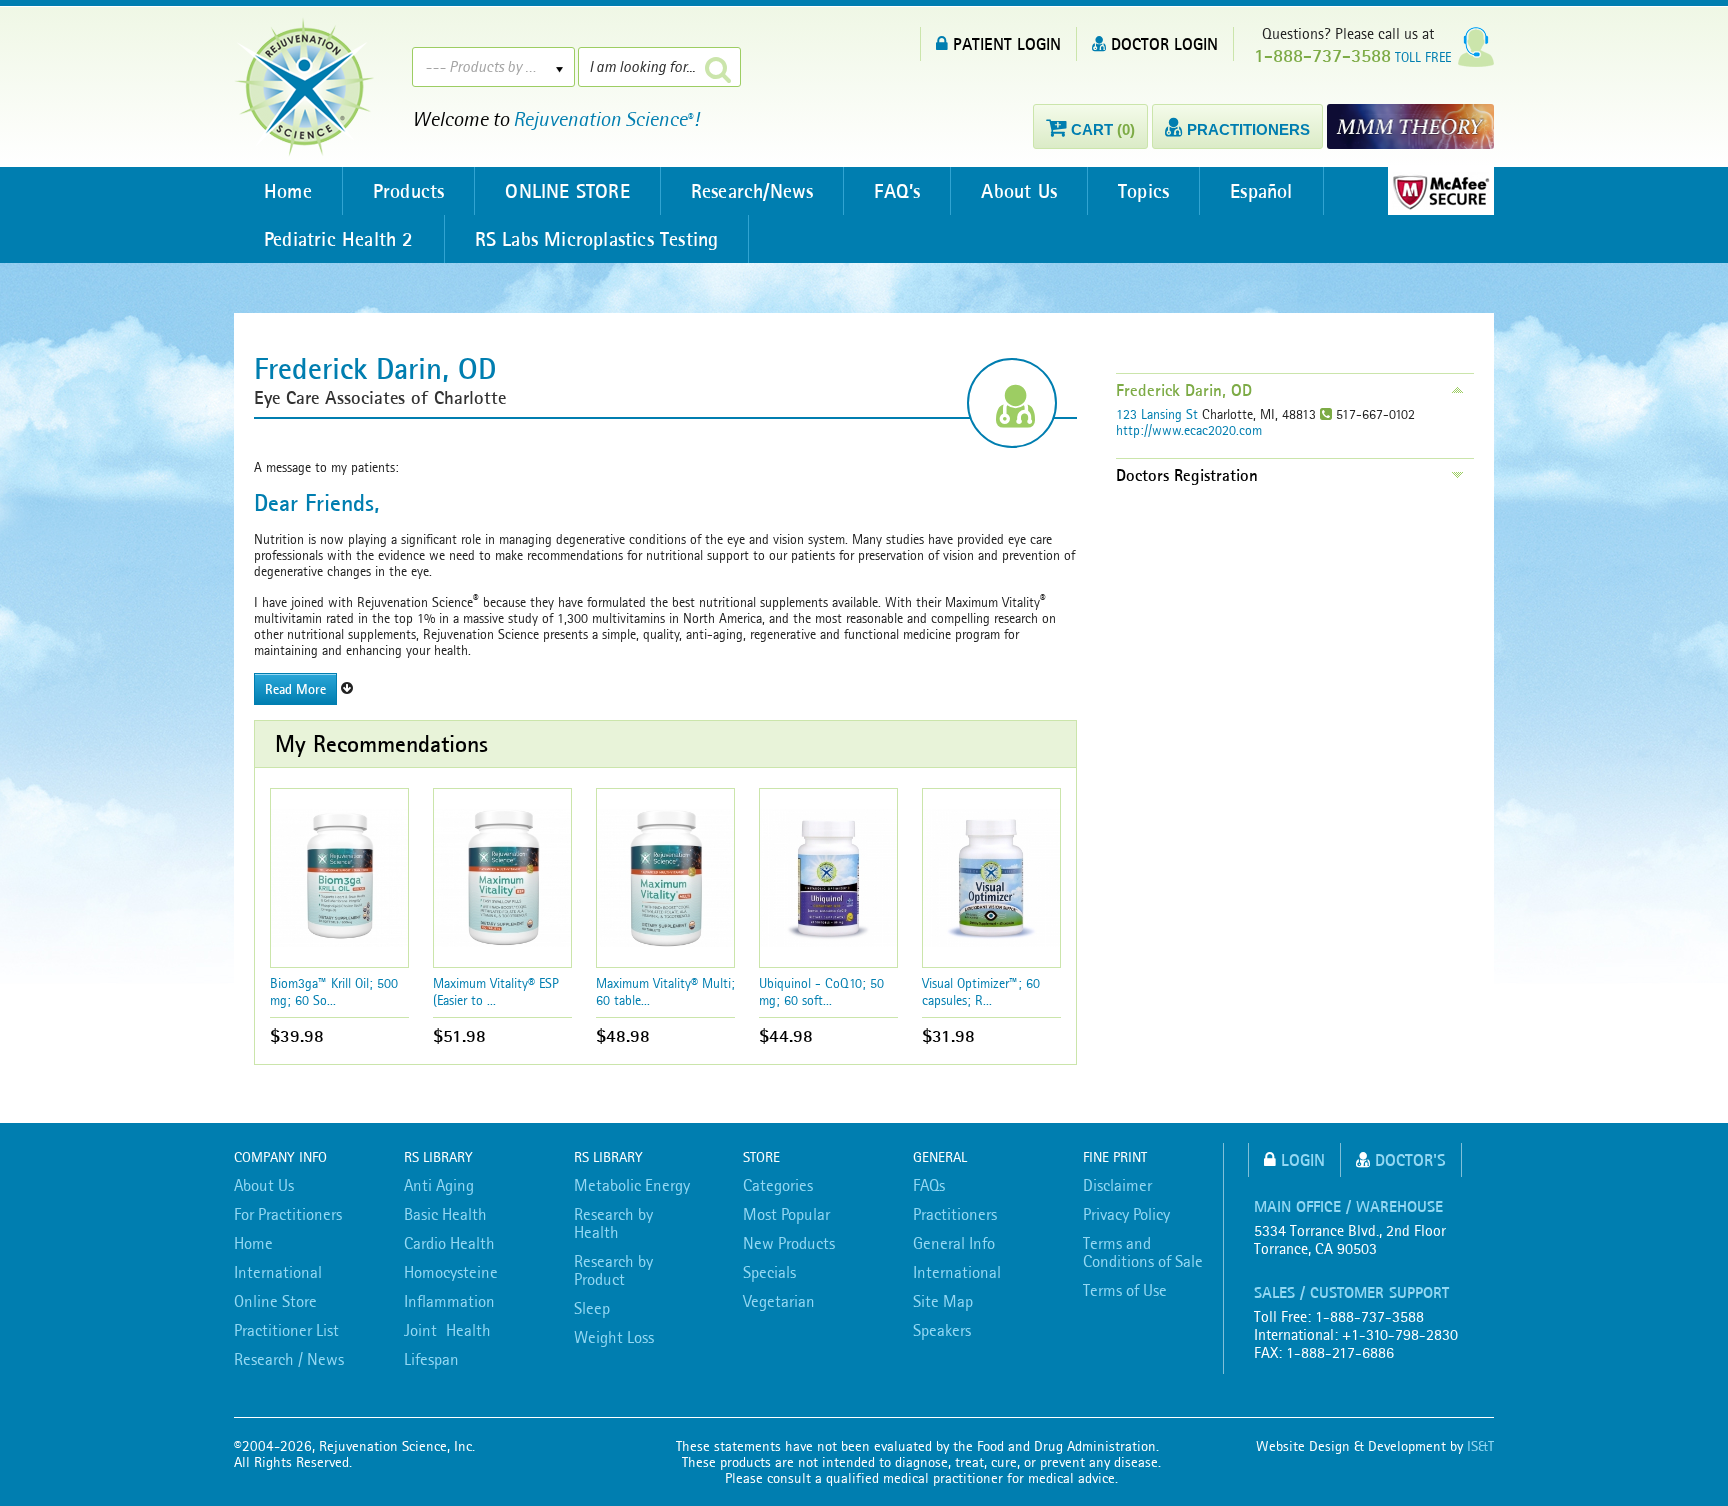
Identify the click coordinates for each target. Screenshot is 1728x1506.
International (278, 1272)
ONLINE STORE (567, 191)
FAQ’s (897, 191)
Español (1261, 191)
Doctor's (1410, 1159)
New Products (789, 1243)
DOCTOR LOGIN (1164, 43)
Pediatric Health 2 (339, 239)
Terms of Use (1125, 1290)
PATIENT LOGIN (1007, 43)
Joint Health (447, 1330)
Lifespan (431, 1359)
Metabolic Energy (632, 1185)
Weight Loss (614, 1337)
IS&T (1480, 1446)
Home (288, 191)
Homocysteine (451, 1272)
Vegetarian (779, 1301)
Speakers (942, 1330)
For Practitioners (288, 1214)
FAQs (929, 1185)
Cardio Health (449, 1243)
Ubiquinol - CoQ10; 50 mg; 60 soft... (821, 991)
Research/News (752, 191)
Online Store (275, 1301)
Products (409, 191)
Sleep (592, 1308)
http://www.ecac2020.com (1189, 430)
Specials (769, 1272)
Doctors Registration (1187, 475)
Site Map (943, 1301)
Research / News (289, 1359)
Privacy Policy (1126, 1214)
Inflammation (449, 1301)
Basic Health (445, 1214)
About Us (1019, 191)
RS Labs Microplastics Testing (597, 239)
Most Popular (786, 1214)
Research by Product (613, 1270)
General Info (954, 1243)
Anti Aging (439, 1185)
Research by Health (613, 1223)
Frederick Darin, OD (1184, 390)
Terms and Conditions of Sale (1143, 1252)
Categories (778, 1185)
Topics (1143, 191)
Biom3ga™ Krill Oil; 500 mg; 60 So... (334, 991)
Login (1303, 1159)
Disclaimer (1117, 1185)
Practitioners (955, 1214)
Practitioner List (286, 1330)
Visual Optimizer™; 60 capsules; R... (981, 991)
